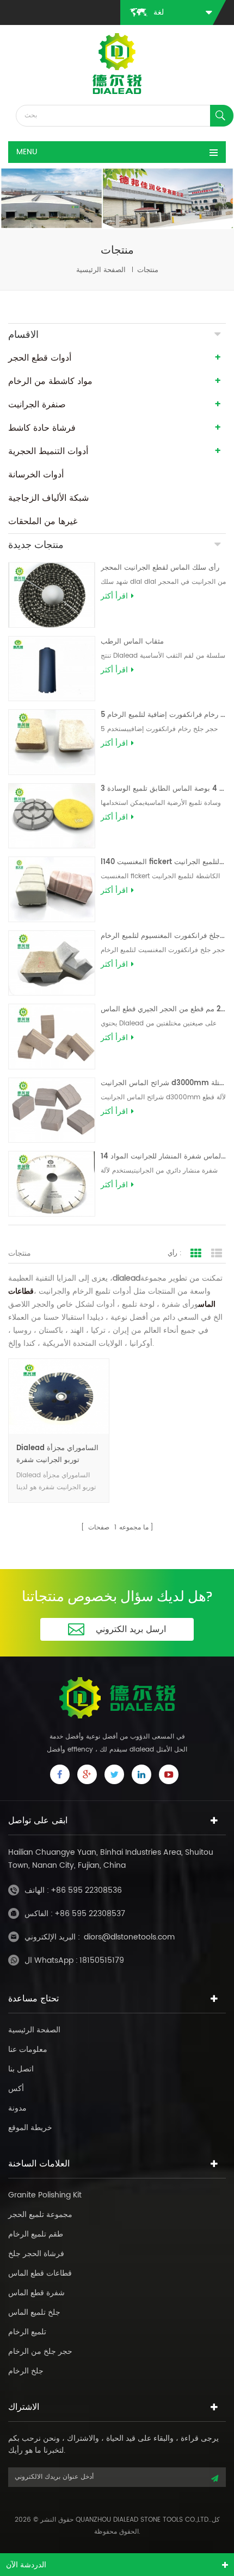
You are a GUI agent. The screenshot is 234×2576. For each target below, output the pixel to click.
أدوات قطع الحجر (40, 358)
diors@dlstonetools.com (129, 1937)
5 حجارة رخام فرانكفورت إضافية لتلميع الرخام (163, 715)
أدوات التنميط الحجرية (48, 451)
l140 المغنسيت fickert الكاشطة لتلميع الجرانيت (163, 862)
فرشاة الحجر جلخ (36, 2254)
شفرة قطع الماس (36, 2293)
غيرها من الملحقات (43, 521)
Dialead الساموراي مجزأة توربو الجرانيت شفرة (57, 1454)
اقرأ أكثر (114, 596)
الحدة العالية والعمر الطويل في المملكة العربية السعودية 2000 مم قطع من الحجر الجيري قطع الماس (163, 1009)
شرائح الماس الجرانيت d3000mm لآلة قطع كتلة (163, 1083)
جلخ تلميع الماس (34, 2312)
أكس (16, 2089)
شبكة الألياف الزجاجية (48, 498)
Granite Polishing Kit (45, 2195)
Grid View (196, 1254)
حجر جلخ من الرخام (40, 2351)
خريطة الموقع (30, 2128)
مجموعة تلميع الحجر (40, 2215)
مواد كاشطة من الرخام (50, 381)
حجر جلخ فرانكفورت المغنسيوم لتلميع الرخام (163, 936)
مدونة (17, 2108)
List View (217, 1254)
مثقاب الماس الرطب (132, 642)
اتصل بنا (21, 2069)
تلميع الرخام (27, 2332)
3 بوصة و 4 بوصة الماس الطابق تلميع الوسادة (163, 789)
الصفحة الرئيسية (101, 270)
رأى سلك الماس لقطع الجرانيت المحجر (160, 568)
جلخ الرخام (26, 2371)
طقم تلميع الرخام (36, 2234)
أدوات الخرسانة (36, 475)
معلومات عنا (28, 2049)
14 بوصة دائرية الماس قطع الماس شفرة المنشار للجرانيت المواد (163, 1157)
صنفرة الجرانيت (37, 405)
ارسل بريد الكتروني (131, 1629)
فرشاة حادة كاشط (42, 428)
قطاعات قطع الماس (40, 2273)
